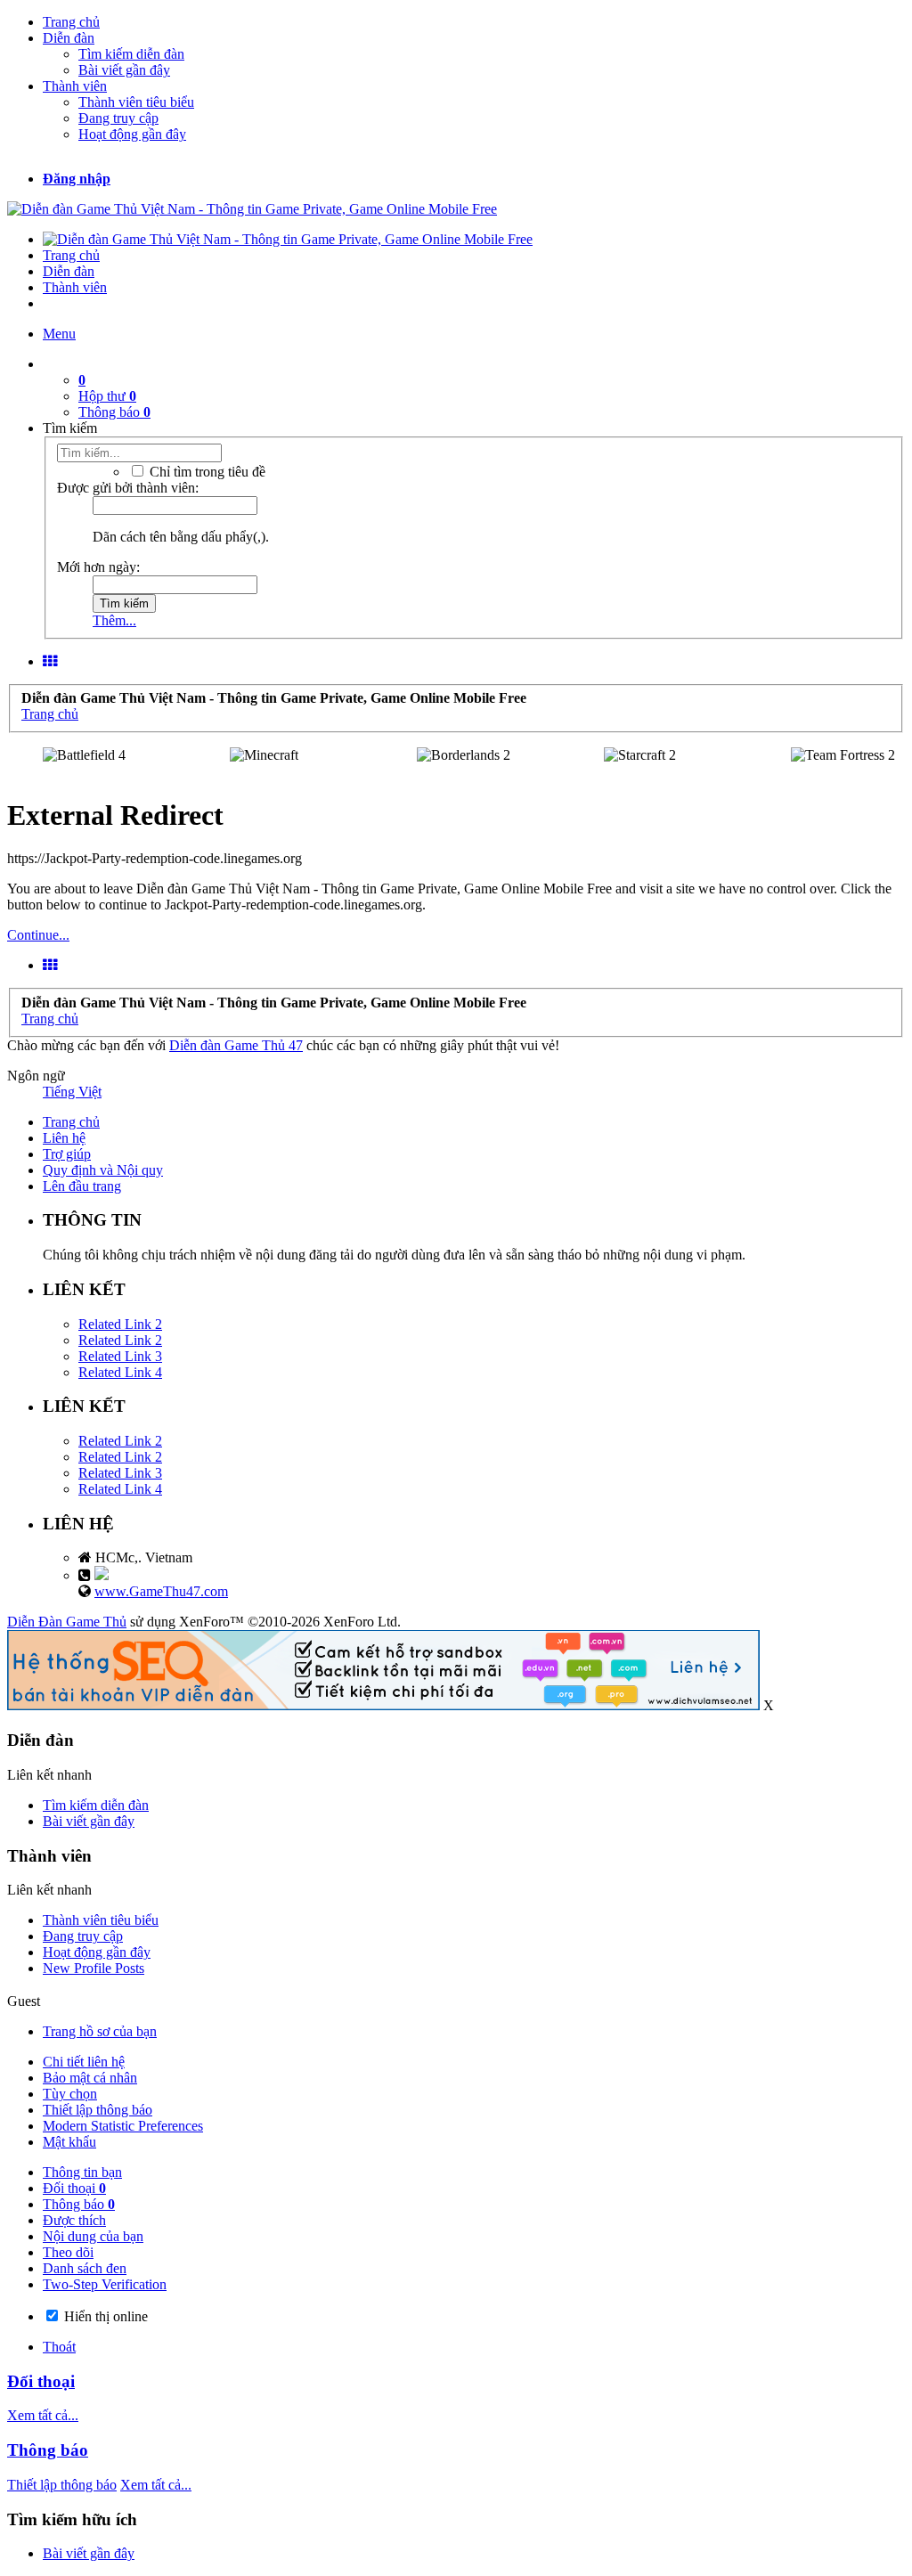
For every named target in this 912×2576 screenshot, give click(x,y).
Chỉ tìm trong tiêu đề (206, 472)
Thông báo (114, 412)
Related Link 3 (120, 1356)
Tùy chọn (70, 2094)
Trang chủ (71, 22)
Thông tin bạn (82, 2172)
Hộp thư (107, 396)
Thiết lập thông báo (98, 2110)
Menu (59, 334)
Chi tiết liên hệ (84, 2062)
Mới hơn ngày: (98, 567)
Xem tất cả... (43, 2415)
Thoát (59, 2347)
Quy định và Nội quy (103, 1170)
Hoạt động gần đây (132, 134)
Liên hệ (64, 1138)
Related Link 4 (120, 1372)
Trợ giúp (67, 1154)
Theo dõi (68, 2252)
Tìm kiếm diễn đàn (131, 54)
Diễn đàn (69, 38)
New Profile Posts (94, 1968)
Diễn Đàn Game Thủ (67, 1622)
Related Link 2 (120, 1324)
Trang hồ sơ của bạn (100, 2031)
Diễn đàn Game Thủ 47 (236, 1045)
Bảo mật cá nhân (90, 2078)
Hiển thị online (104, 2316)
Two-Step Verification (105, 2284)
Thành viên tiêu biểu (136, 102)
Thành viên (75, 86)
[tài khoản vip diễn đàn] (383, 1705)
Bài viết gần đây (124, 70)
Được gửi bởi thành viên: (128, 488)
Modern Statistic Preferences (123, 2126)
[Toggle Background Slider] (50, 661)
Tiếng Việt (72, 1092)
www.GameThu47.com (161, 1591)
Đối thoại (74, 2188)
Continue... (38, 935)
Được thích (74, 2220)
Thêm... (114, 620)
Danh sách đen (85, 2268)
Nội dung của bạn (93, 2236)
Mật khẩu (69, 2142)
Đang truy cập (118, 118)
